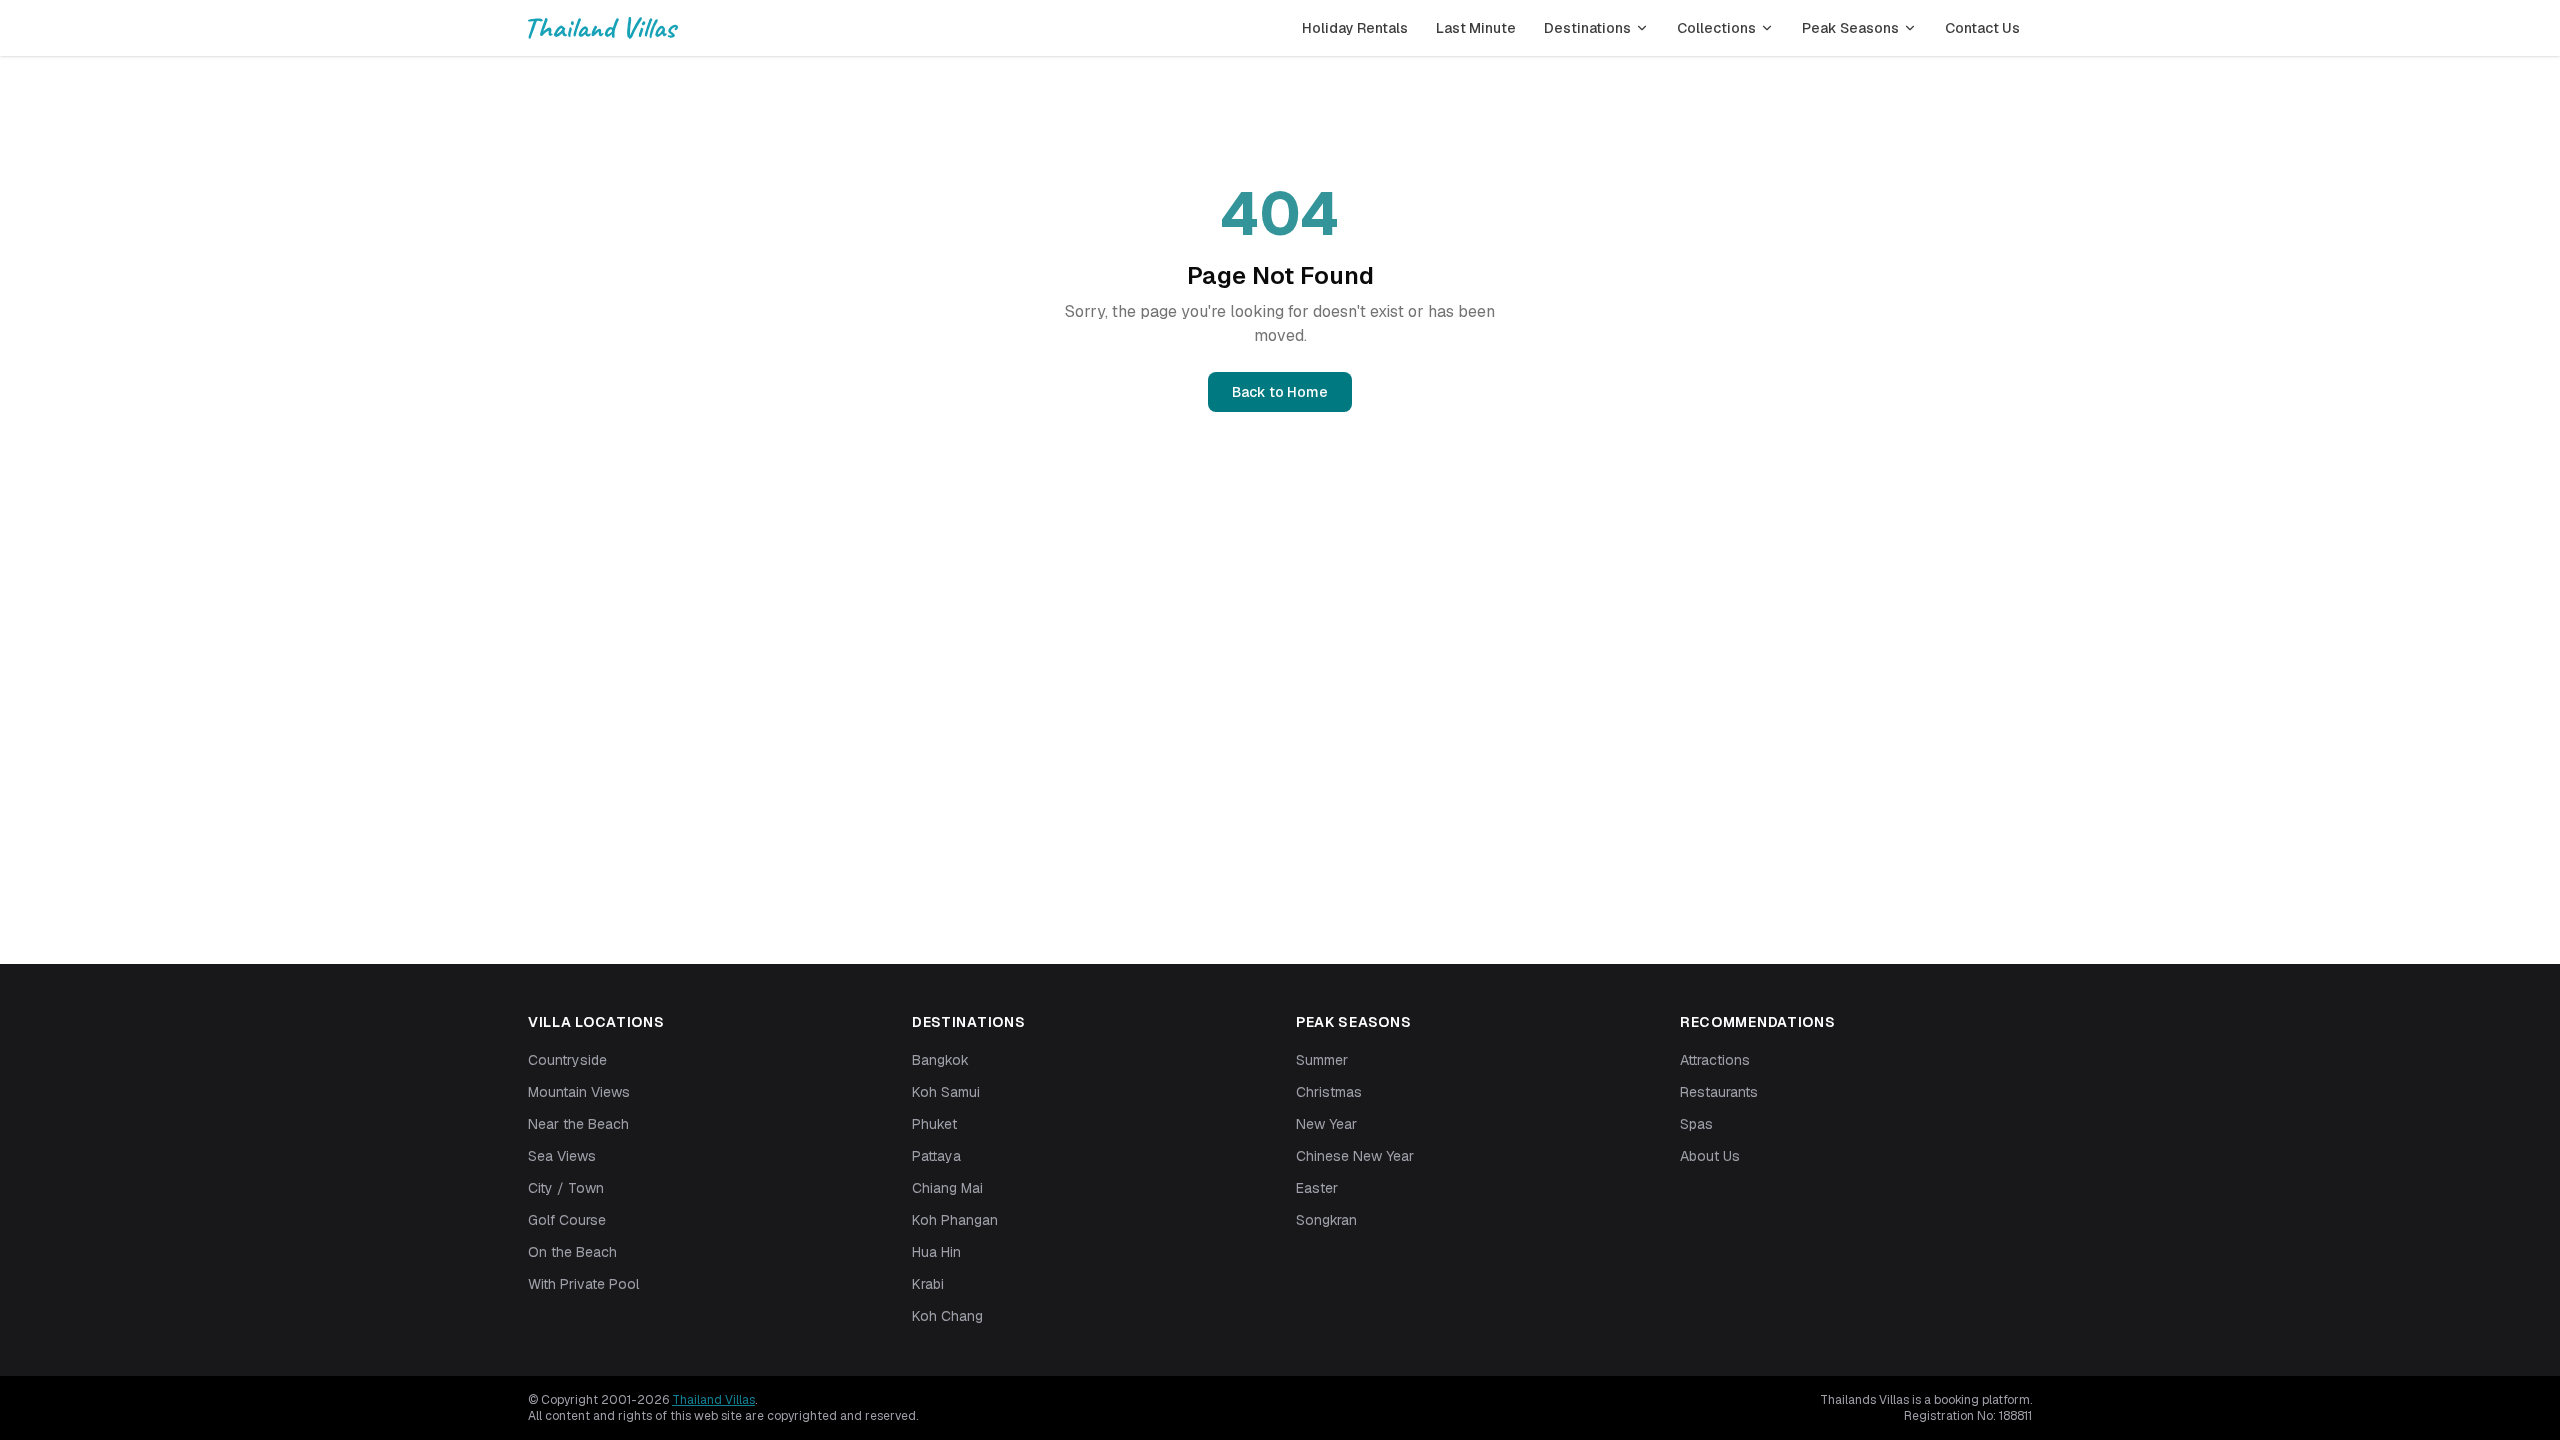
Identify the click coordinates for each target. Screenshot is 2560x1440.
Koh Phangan (955, 1220)
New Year (1326, 1124)
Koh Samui (946, 1092)
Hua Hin (936, 1252)
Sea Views (562, 1156)
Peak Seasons (1850, 28)
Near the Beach (578, 1124)
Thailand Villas (713, 1400)
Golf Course (567, 1220)
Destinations (1587, 28)
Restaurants (1719, 1092)
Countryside (567, 1060)
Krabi (928, 1284)
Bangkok (940, 1060)
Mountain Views (579, 1092)
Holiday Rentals (1355, 28)
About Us (1710, 1156)
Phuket (934, 1124)
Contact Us (1982, 28)
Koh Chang (947, 1316)
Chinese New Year (1355, 1156)
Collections (1716, 28)
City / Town (566, 1188)
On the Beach (572, 1252)
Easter (1317, 1188)
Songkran (1326, 1220)
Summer (1322, 1060)
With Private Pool (583, 1284)
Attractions (1715, 1060)
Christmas (1329, 1092)
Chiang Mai (947, 1188)
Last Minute (1476, 28)
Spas (1696, 1124)
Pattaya (936, 1156)
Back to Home (1280, 392)
